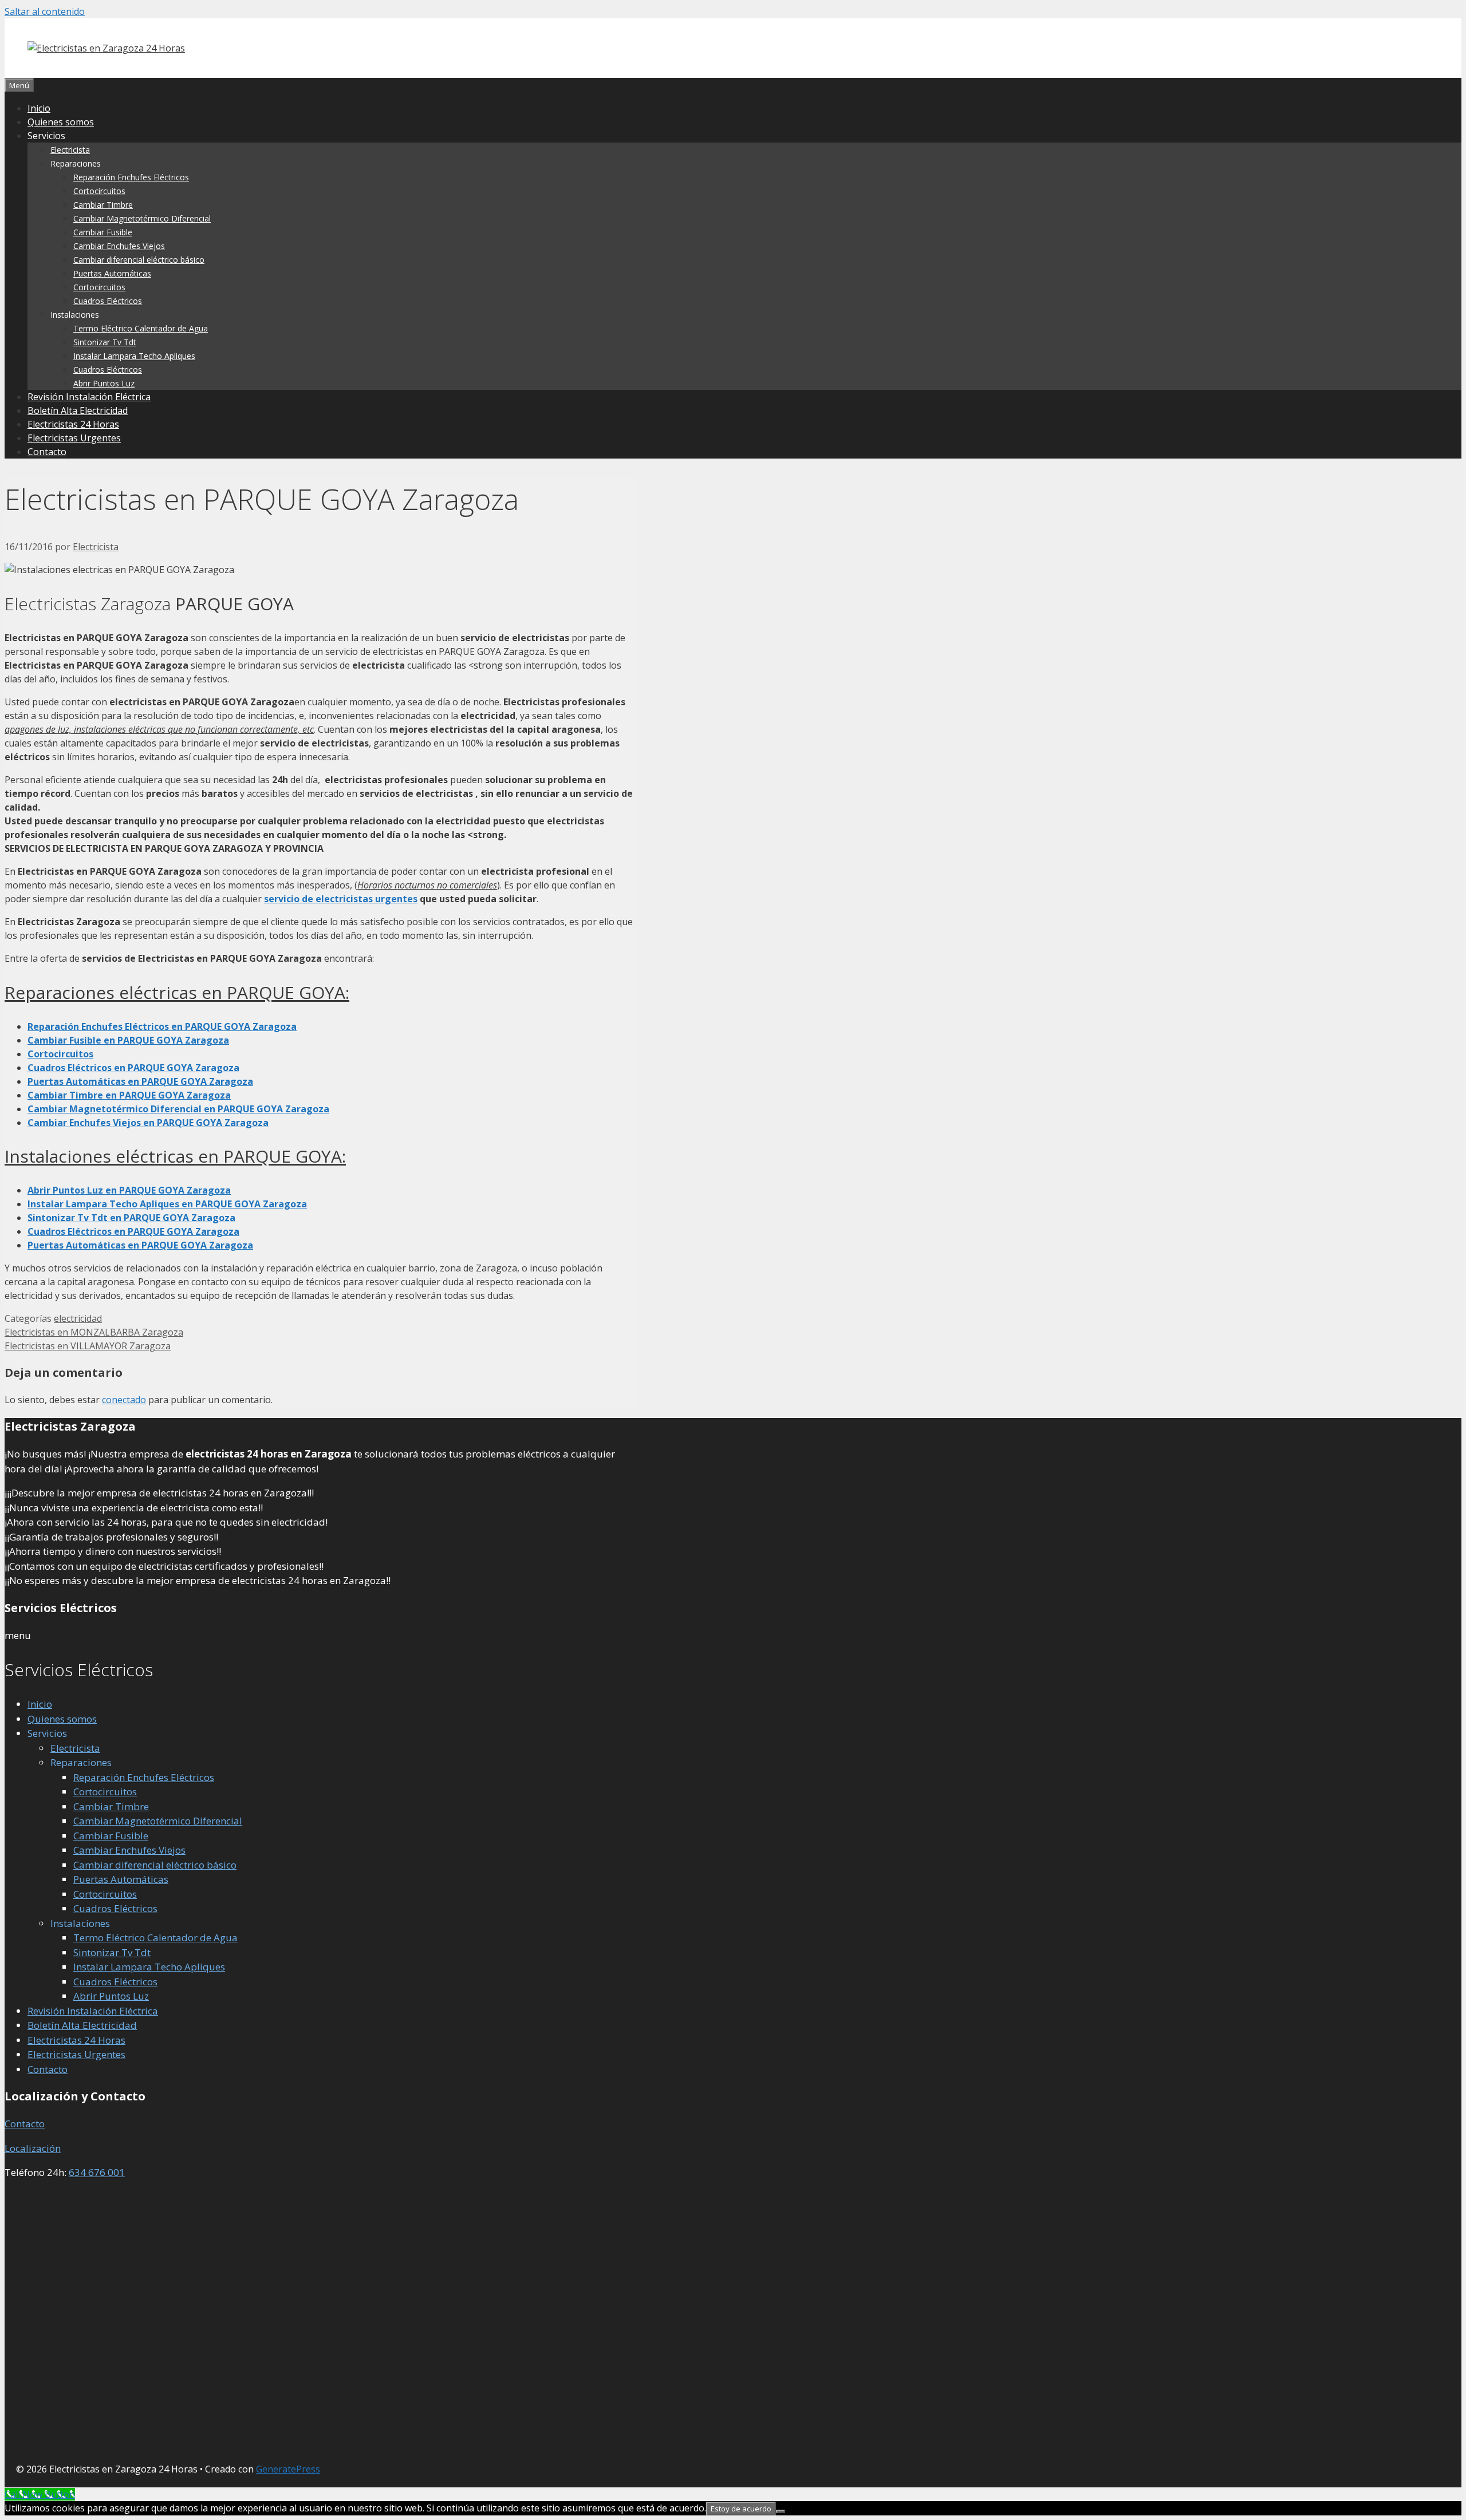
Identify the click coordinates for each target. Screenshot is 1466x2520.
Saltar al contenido (45, 11)
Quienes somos (61, 122)
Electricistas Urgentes (74, 438)
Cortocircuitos (99, 191)
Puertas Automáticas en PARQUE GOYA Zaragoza (140, 1245)
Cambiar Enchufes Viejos (119, 246)
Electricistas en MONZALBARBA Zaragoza (94, 1332)
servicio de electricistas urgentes (341, 899)
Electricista (70, 150)
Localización (33, 2148)
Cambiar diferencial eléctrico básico (139, 260)
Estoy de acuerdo (741, 2509)
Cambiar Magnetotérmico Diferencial (142, 218)
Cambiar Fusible (103, 232)
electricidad (78, 1318)
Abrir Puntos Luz (104, 383)
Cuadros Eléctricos (108, 301)
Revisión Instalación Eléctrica (89, 397)
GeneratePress (288, 2469)
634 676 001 (97, 2172)
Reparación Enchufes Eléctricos (131, 177)
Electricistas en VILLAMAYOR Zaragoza (88, 1346)
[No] (781, 2511)
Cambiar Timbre (103, 205)
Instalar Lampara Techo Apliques (134, 356)
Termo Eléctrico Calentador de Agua (141, 328)
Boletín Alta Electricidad (78, 410)
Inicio (39, 108)
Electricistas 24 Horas (73, 424)
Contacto (47, 452)
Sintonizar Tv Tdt (105, 342)
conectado (124, 1400)
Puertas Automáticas (112, 273)
